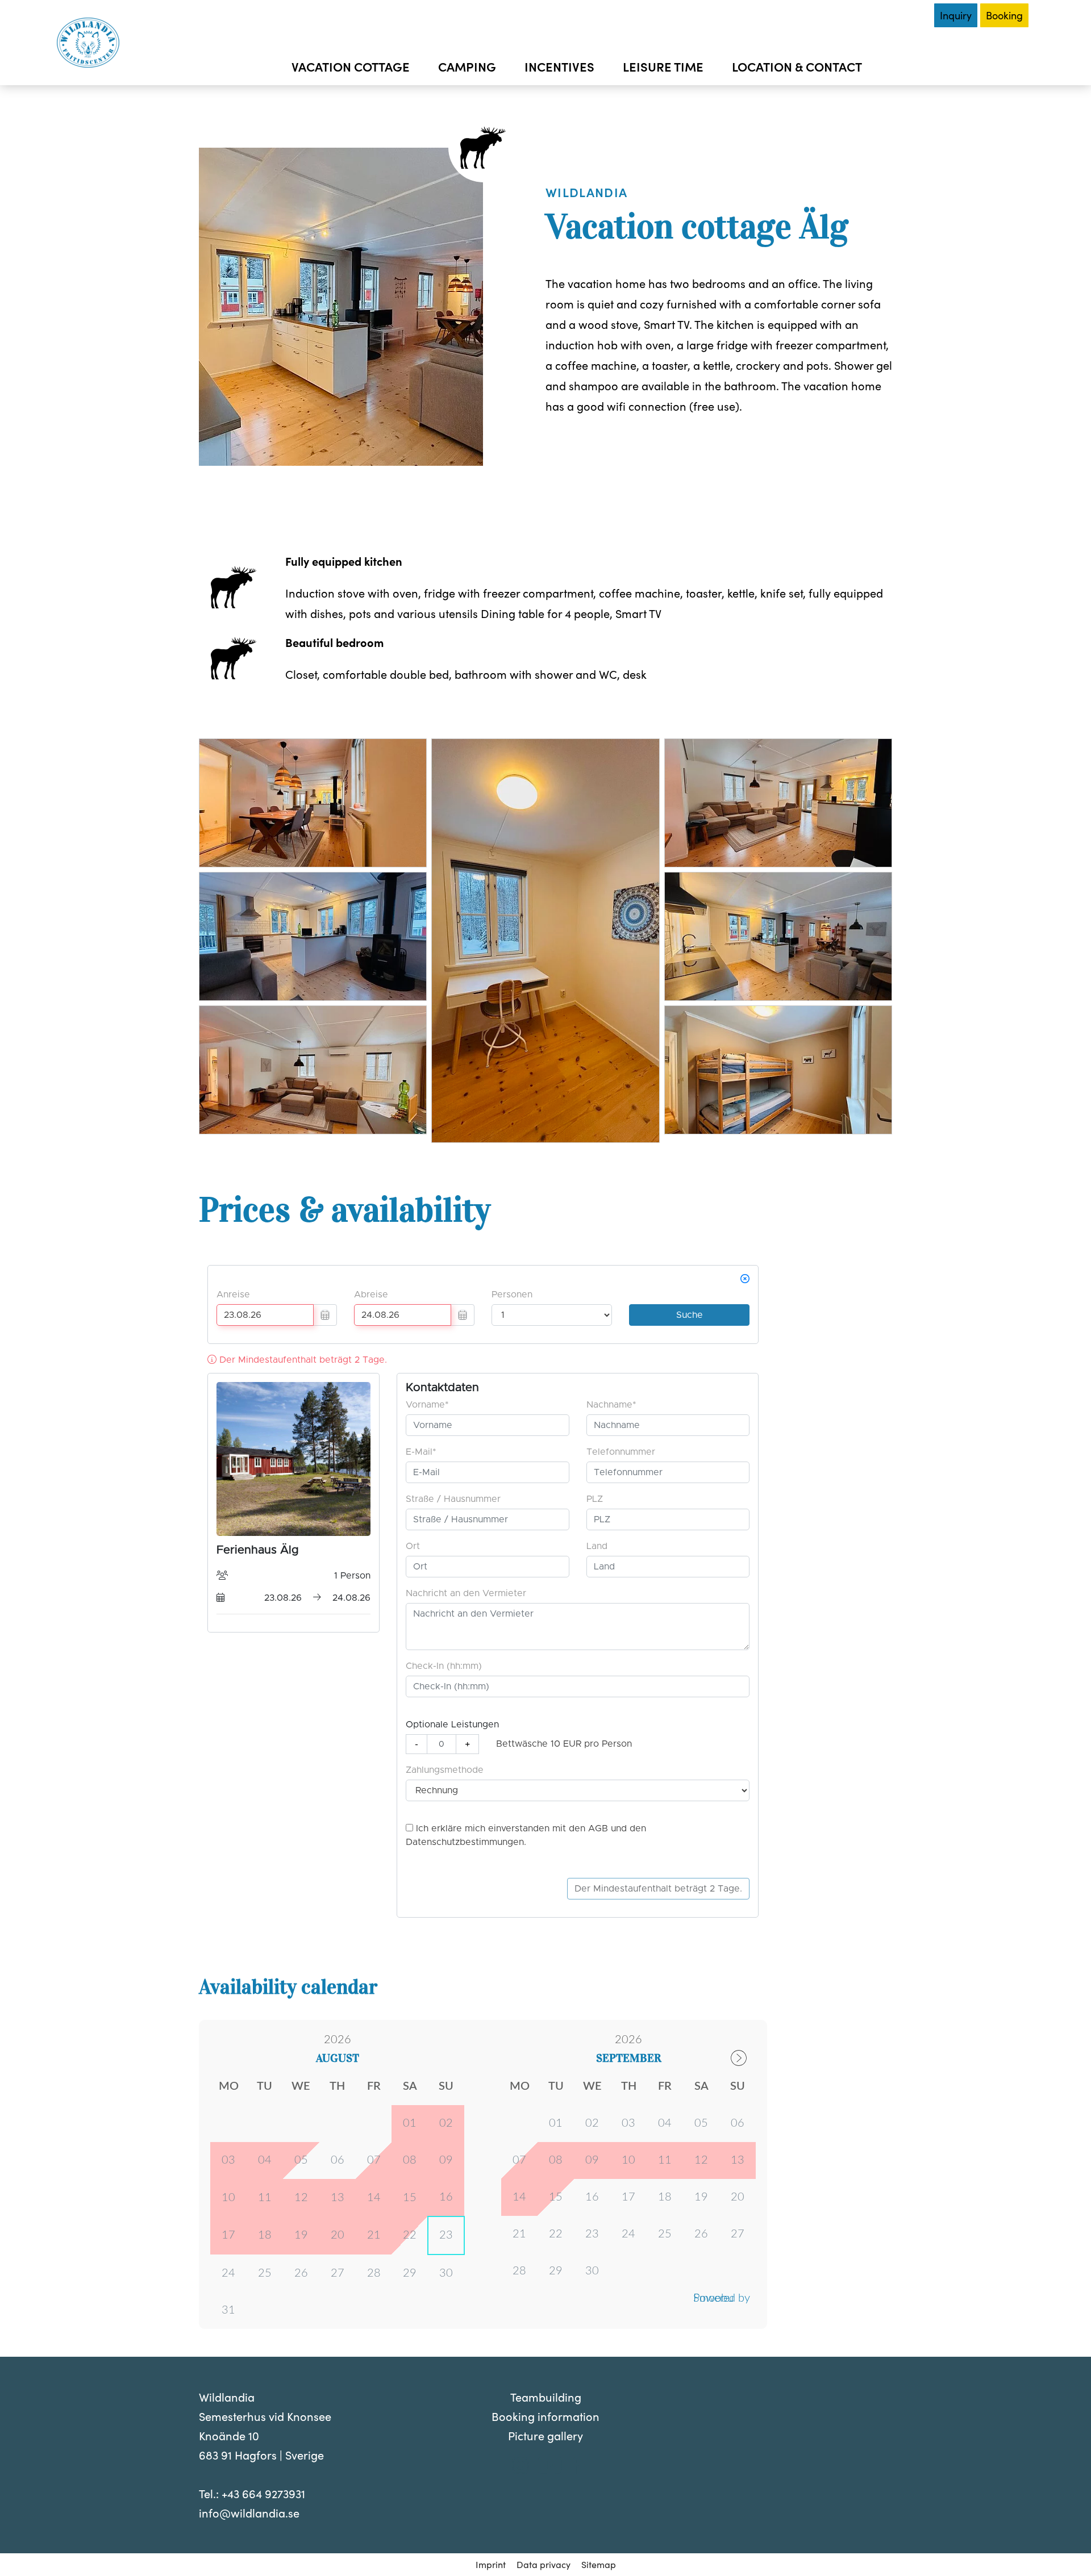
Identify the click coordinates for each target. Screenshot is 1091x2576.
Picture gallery (545, 2435)
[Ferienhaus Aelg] (313, 863)
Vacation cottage (351, 66)
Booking (1004, 15)
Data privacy (544, 2564)
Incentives (559, 66)
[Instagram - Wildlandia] (520, 2468)
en (903, 15)
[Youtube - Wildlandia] (550, 2468)
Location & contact (797, 66)
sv (860, 15)
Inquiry (956, 15)
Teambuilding (546, 2397)
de (881, 15)
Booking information (545, 2416)
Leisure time (663, 66)
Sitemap (599, 2564)
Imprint (491, 2564)
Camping (467, 66)
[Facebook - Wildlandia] (575, 2468)
